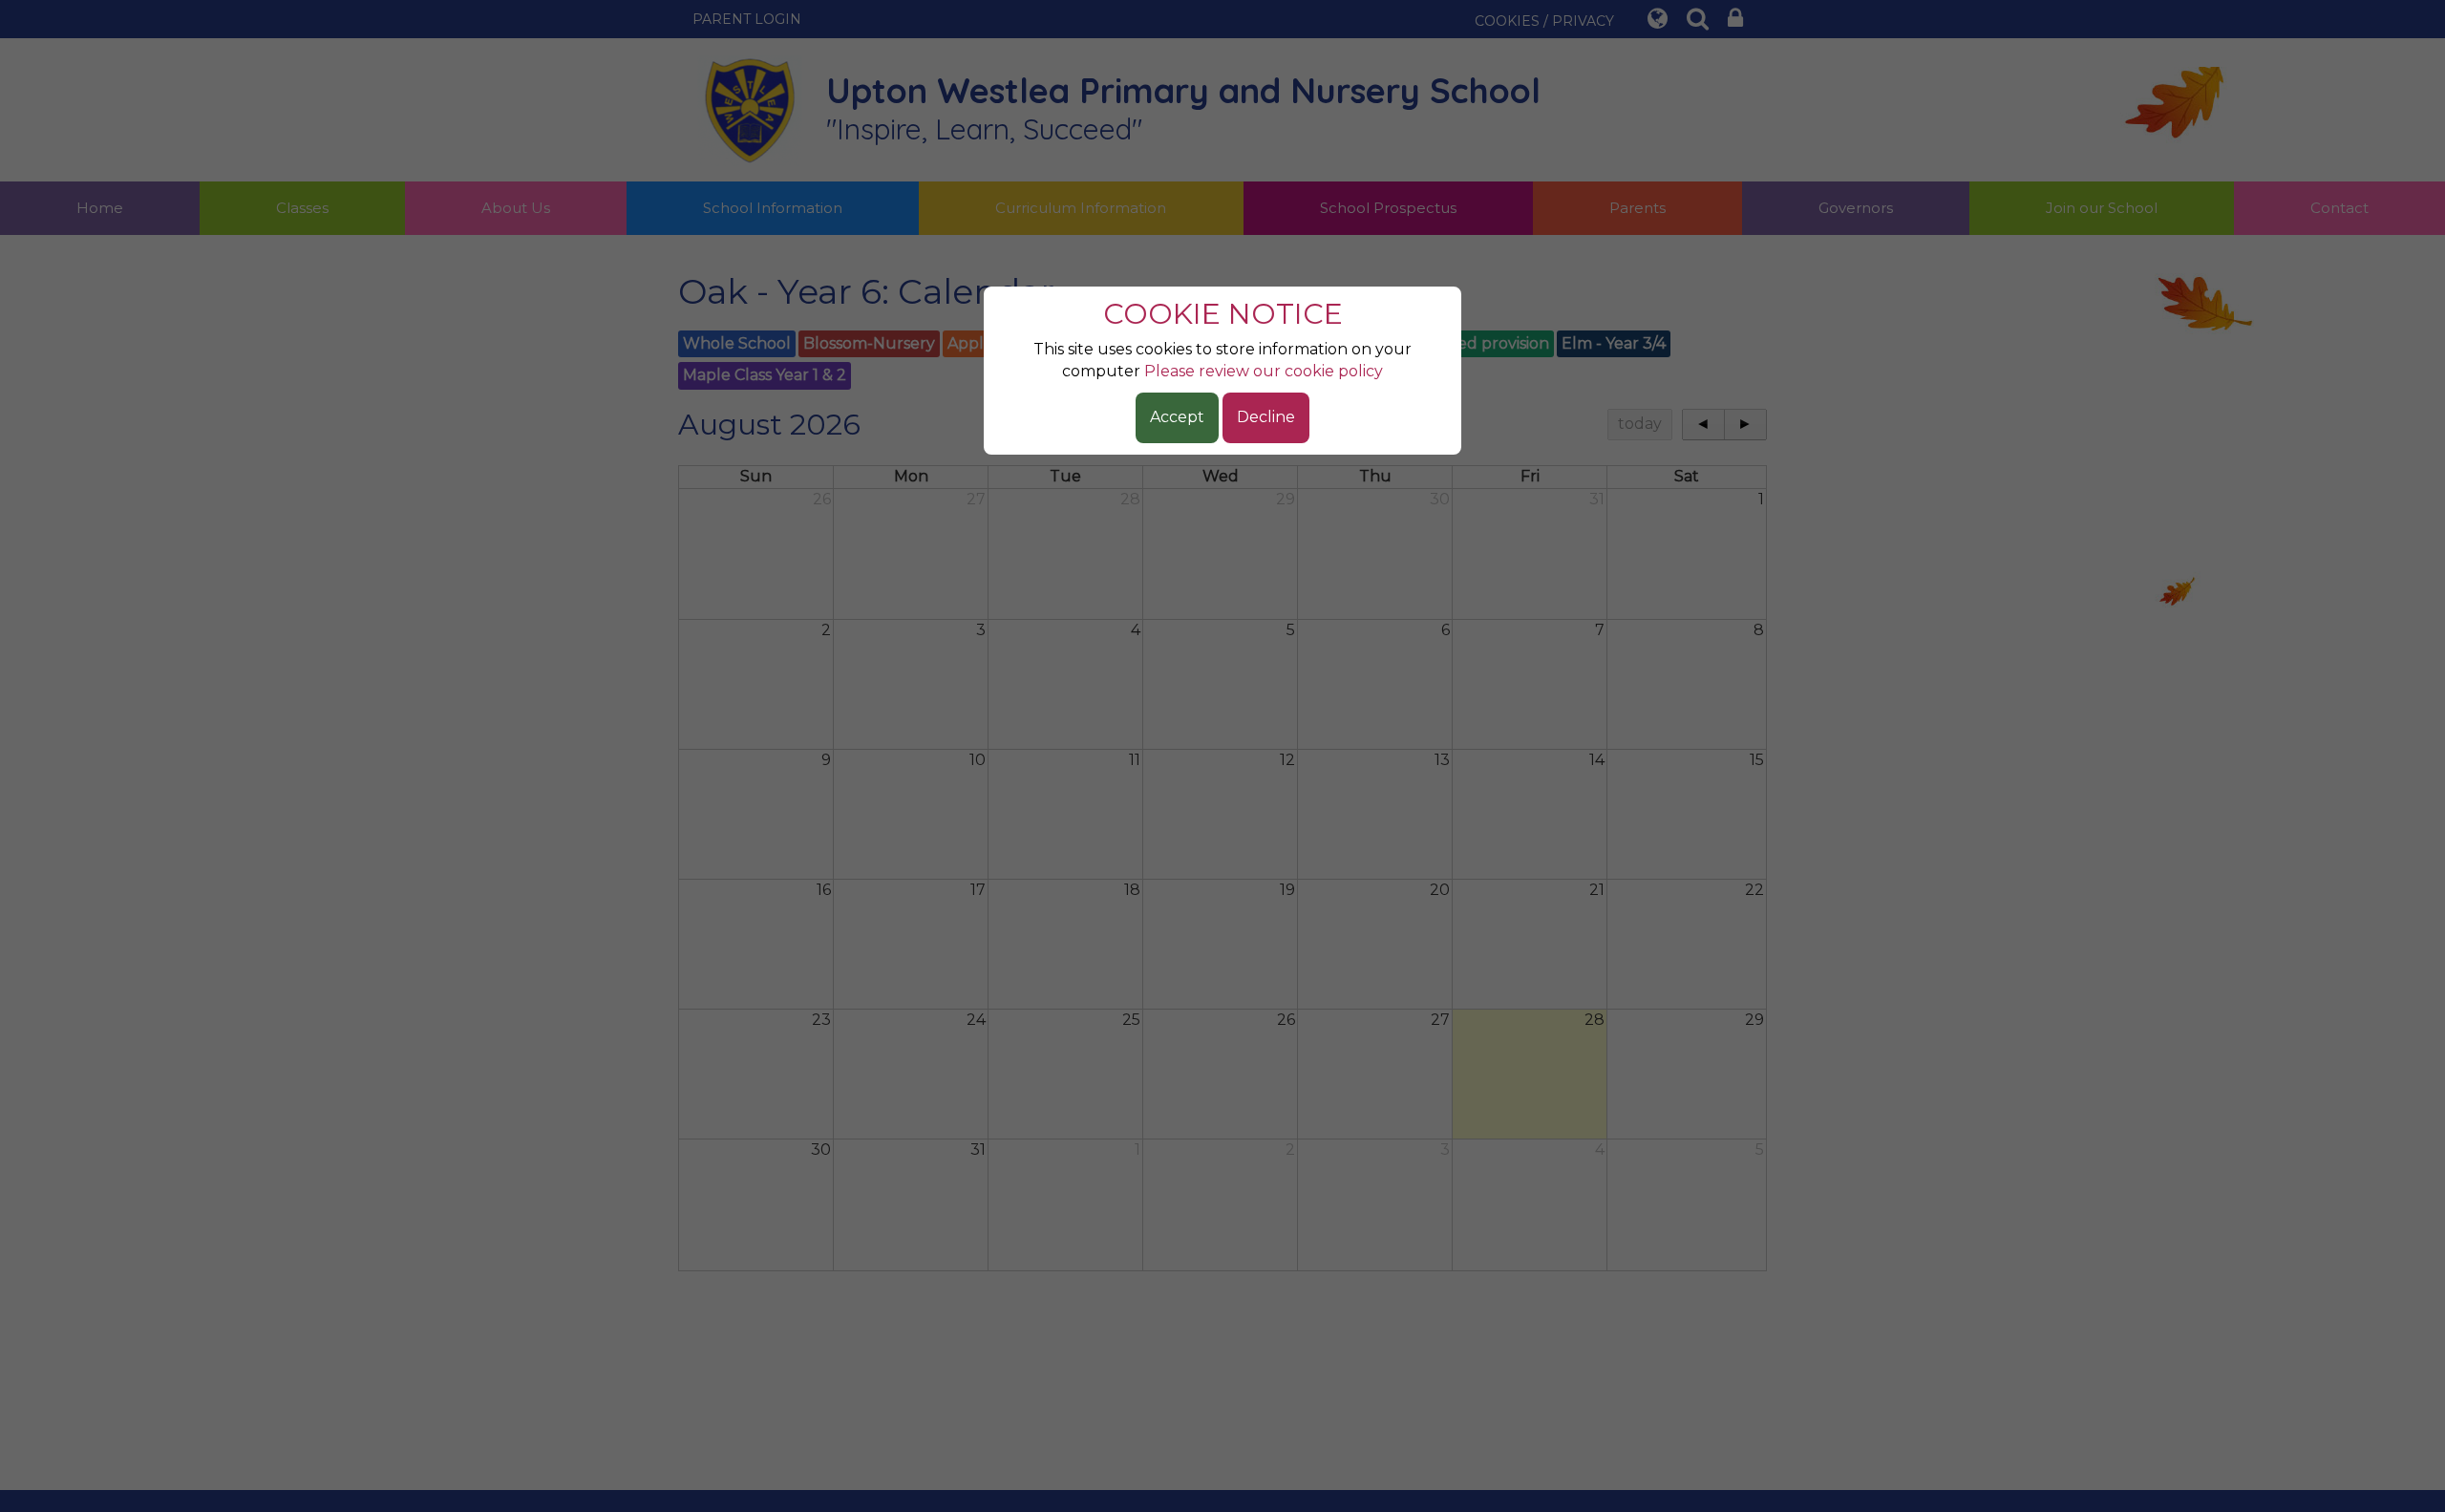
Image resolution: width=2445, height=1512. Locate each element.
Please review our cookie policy (1264, 371)
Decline (1266, 417)
